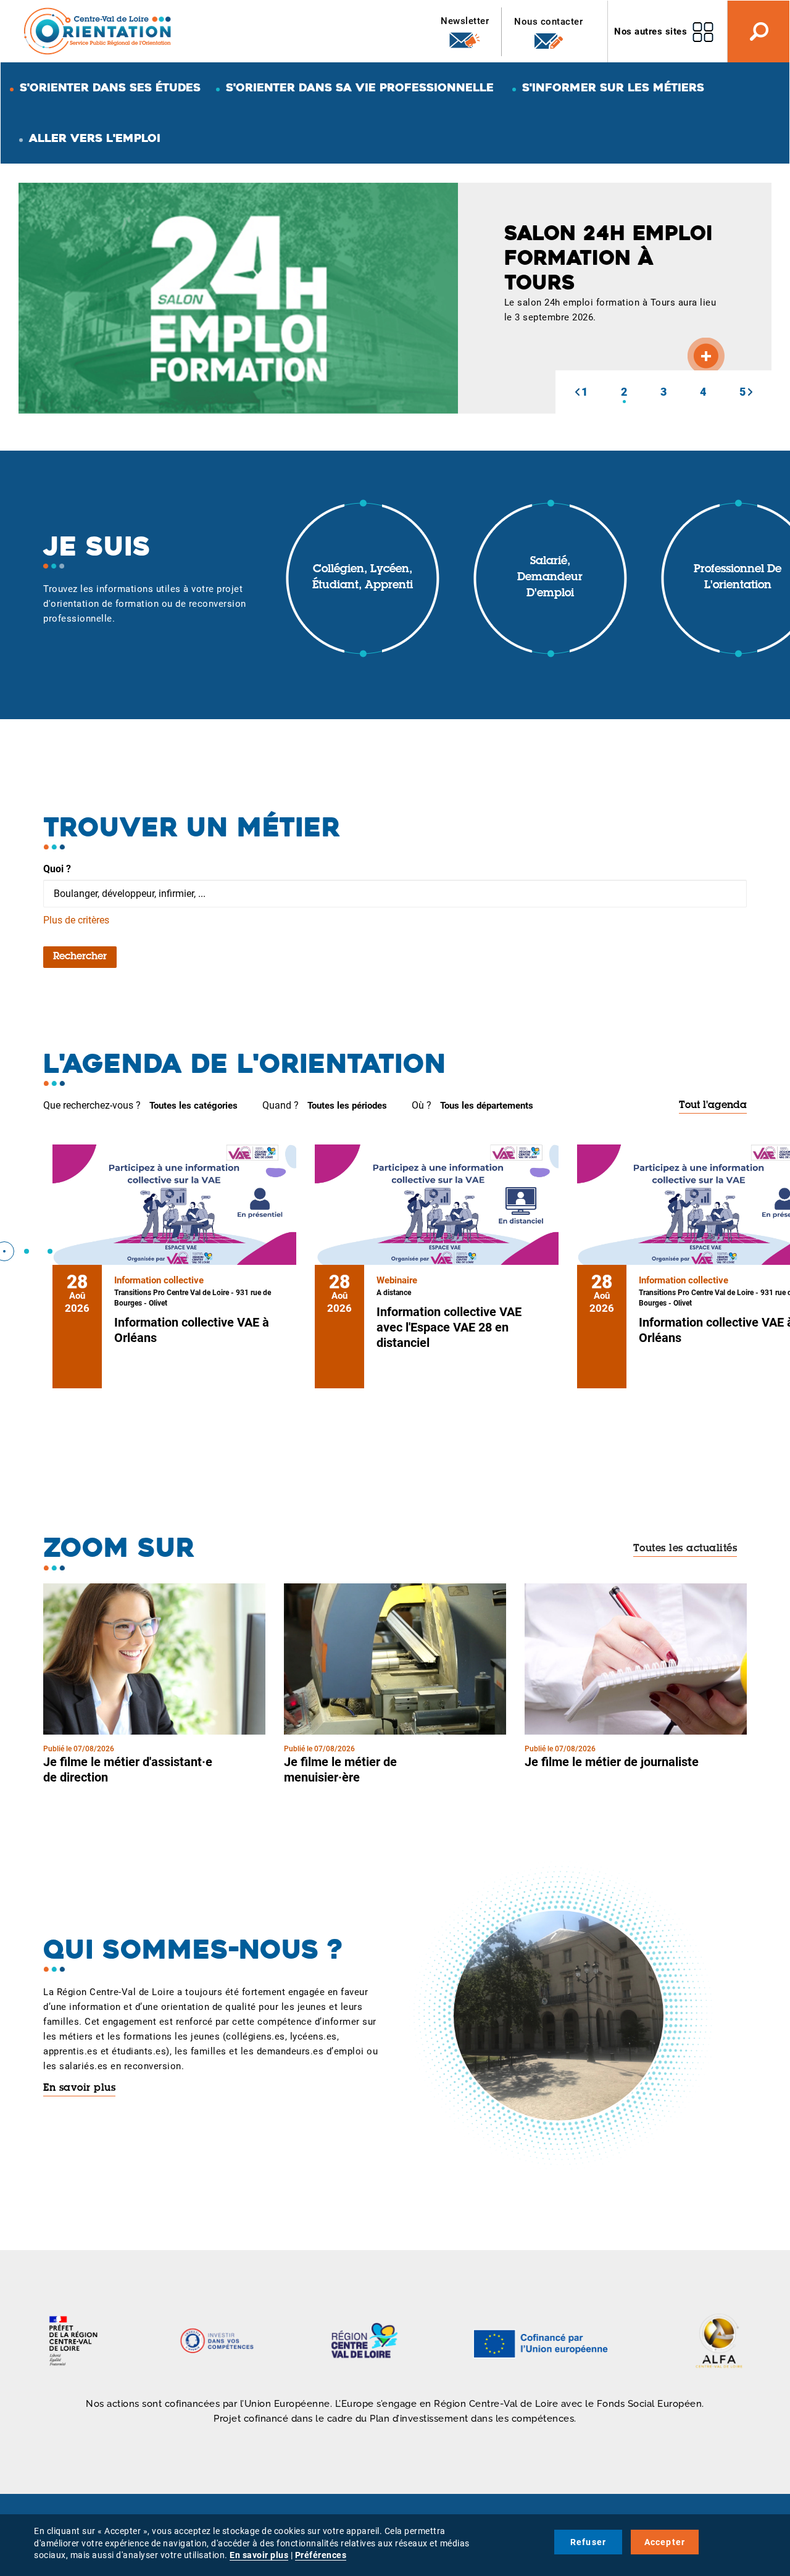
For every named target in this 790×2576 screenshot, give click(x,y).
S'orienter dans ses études (110, 87)
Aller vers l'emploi (95, 138)
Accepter (665, 2542)
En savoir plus (79, 2088)
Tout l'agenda (713, 1106)
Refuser (588, 2542)
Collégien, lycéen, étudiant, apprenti (363, 578)
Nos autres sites (651, 31)
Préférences (321, 2555)
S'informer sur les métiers (613, 87)
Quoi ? (57, 869)
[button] (577, 392)
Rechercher (80, 957)
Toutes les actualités (685, 1549)
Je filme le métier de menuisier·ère (340, 1769)
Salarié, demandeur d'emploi (550, 577)
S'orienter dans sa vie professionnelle (360, 87)
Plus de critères (76, 920)
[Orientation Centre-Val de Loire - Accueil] (98, 31)
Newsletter (465, 21)
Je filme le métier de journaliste (612, 1762)
